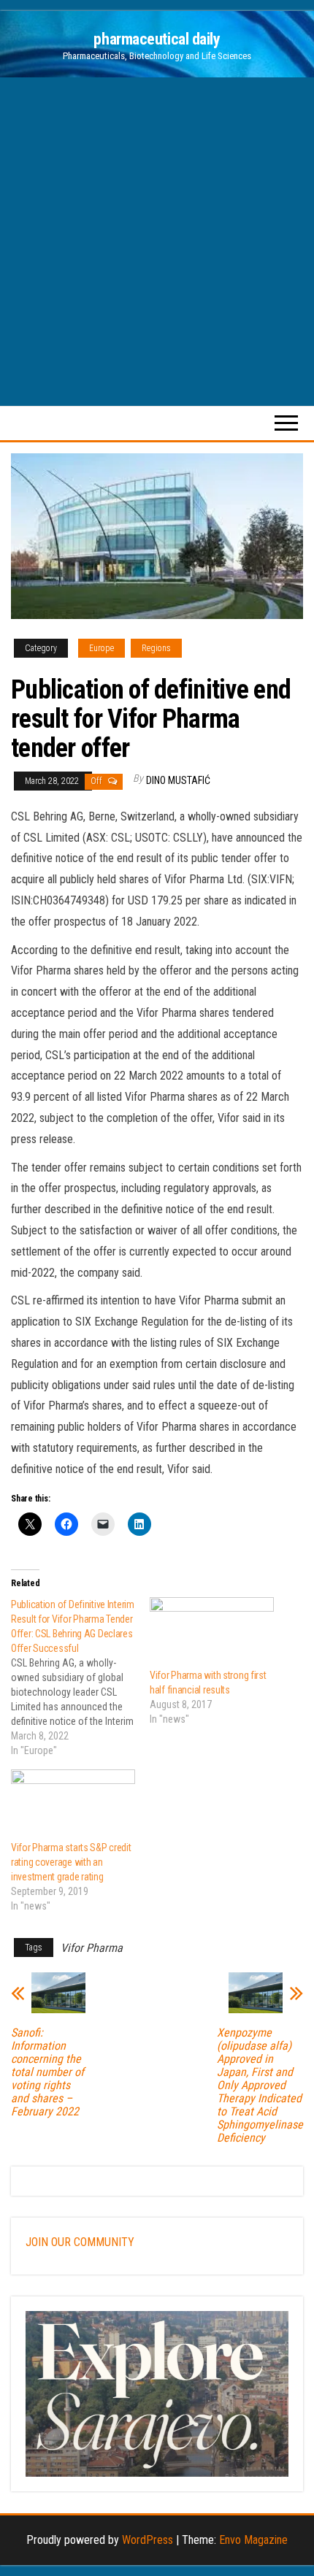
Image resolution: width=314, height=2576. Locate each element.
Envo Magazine (253, 2540)
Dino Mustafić (178, 780)
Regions (156, 648)
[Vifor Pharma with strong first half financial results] (212, 1633)
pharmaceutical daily (157, 39)
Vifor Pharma (92, 1948)
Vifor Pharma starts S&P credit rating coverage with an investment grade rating (71, 1862)
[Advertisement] (157, 242)
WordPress (148, 2540)
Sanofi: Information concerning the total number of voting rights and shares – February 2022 (47, 2072)
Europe (102, 648)
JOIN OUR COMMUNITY (80, 2242)
